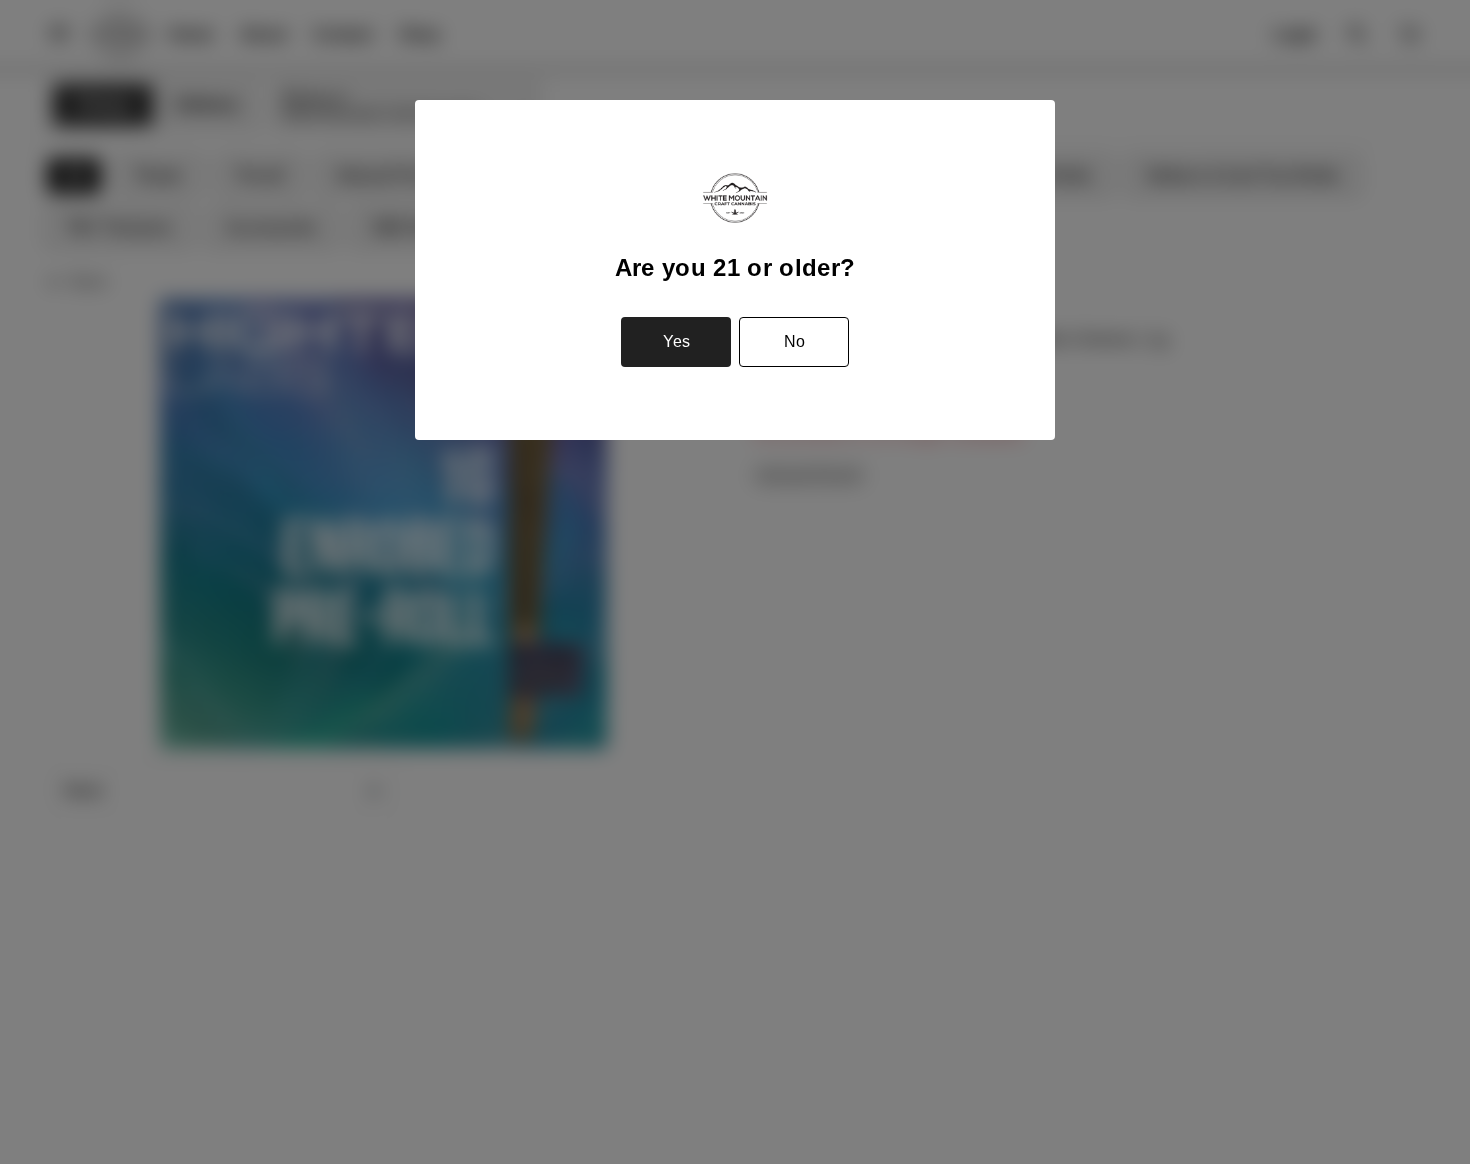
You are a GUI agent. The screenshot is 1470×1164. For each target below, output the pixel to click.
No (794, 341)
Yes (676, 341)
